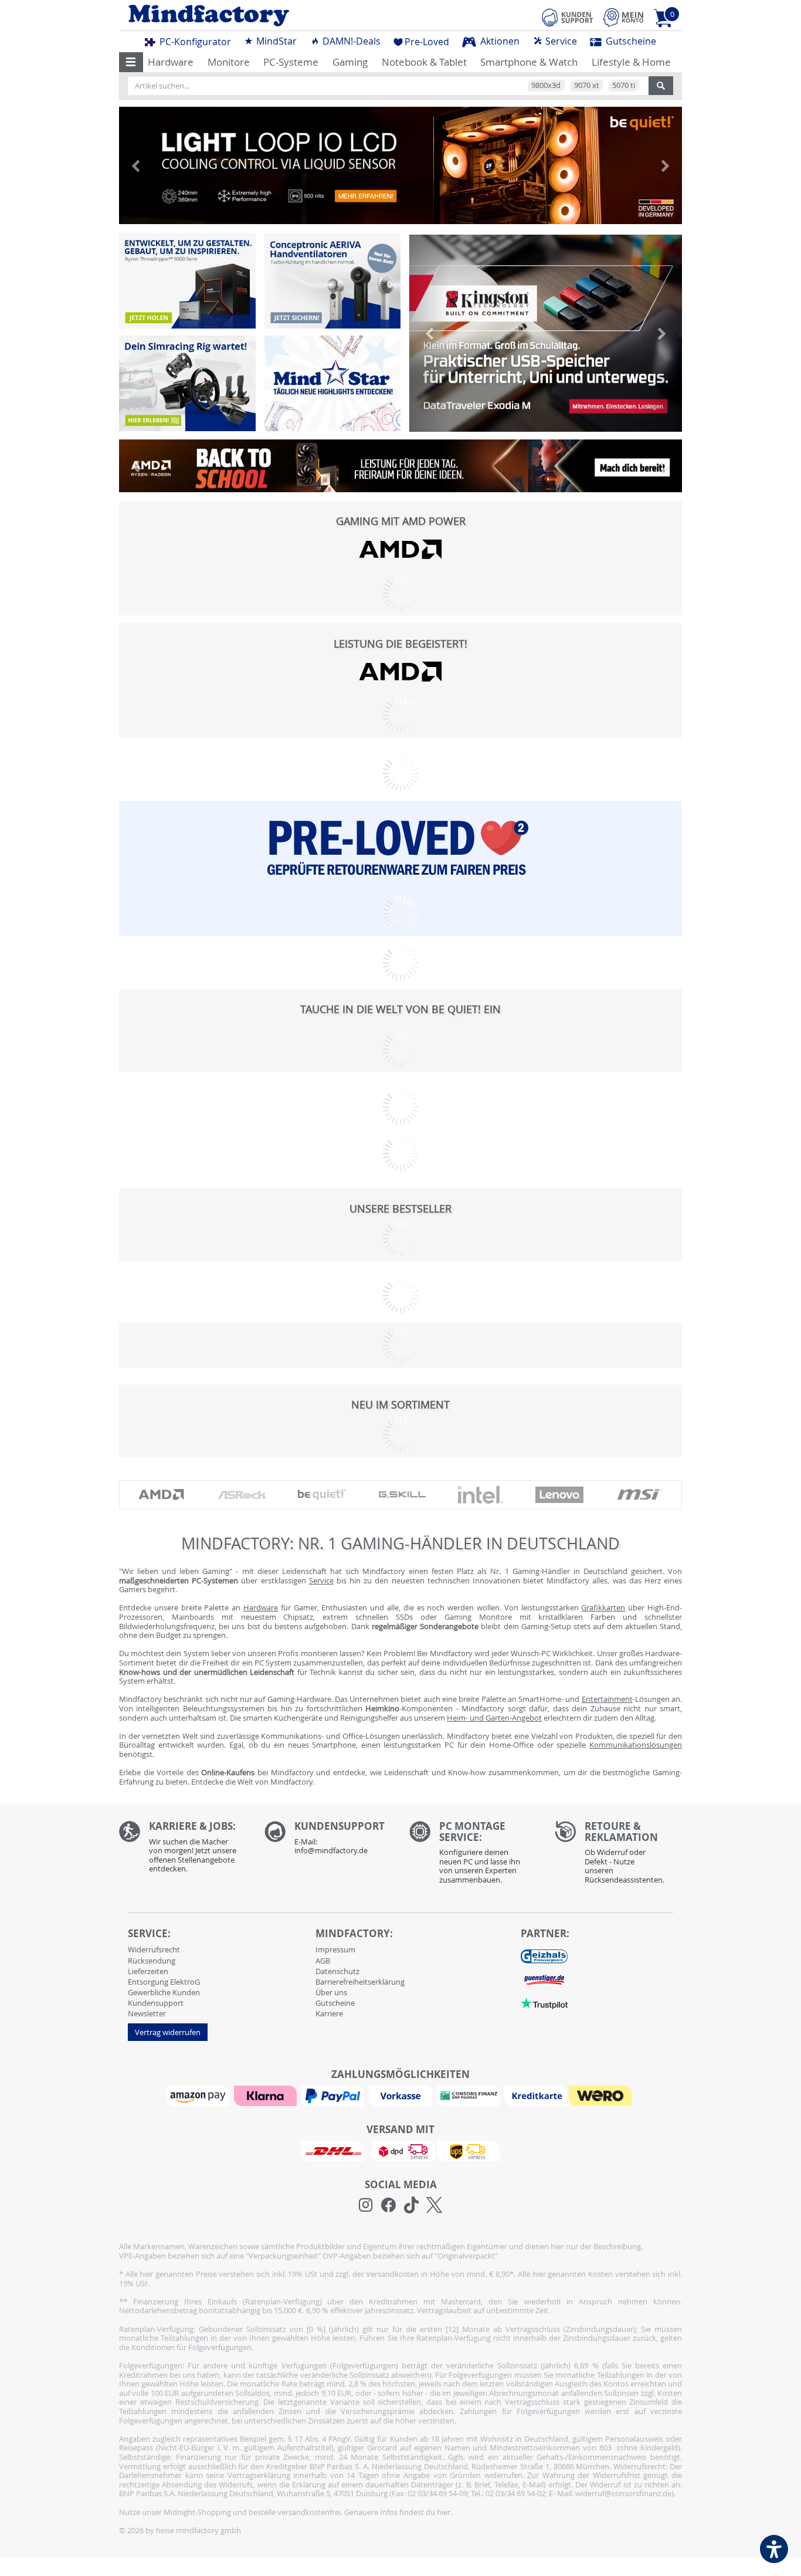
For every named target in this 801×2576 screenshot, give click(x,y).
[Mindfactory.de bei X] (434, 2205)
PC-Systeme (291, 62)
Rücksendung (152, 1961)
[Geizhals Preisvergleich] (544, 1956)
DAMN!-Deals (350, 41)
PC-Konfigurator (194, 42)
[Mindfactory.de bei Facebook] (388, 2205)
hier (444, 2512)
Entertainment (607, 1699)
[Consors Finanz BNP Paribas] (470, 2095)
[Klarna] (267, 2095)
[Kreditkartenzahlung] (536, 2095)
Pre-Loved (427, 42)
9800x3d (546, 85)
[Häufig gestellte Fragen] (328, 1841)
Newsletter (147, 2013)
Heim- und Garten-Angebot (494, 1718)
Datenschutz (337, 1971)
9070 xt (587, 85)
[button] (131, 62)
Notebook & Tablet (424, 62)
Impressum (335, 1949)
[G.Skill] (402, 1495)
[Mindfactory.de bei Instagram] (366, 2205)
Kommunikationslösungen (636, 1745)
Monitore (229, 62)
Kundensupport (156, 2003)
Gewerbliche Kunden (164, 1992)
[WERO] (602, 2095)
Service (560, 41)
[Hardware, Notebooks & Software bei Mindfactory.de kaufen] (255, 16)
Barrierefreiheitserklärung (360, 1982)
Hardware (171, 62)
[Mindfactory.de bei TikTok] (411, 2205)
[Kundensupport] (568, 16)
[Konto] (623, 17)
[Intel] (481, 1495)
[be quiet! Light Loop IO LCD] (400, 165)
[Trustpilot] (544, 2003)
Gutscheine (630, 41)
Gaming (350, 62)
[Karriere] (183, 1850)
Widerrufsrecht (154, 1949)
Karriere (329, 2013)
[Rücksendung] (619, 1856)
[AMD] (400, 549)
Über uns (331, 1992)
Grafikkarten (603, 1607)
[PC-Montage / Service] (473, 1856)
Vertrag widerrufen (168, 2032)
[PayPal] (334, 2095)
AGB (323, 1961)
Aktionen (499, 41)
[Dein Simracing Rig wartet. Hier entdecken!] (187, 383)
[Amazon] (199, 2095)
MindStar (275, 41)
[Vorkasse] (402, 2095)
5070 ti (624, 85)
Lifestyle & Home (631, 62)
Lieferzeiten (148, 1971)
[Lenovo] (559, 1495)
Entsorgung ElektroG (164, 1982)
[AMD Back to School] (400, 469)
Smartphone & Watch (529, 62)
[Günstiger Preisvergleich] (544, 1979)
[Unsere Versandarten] (400, 2150)
